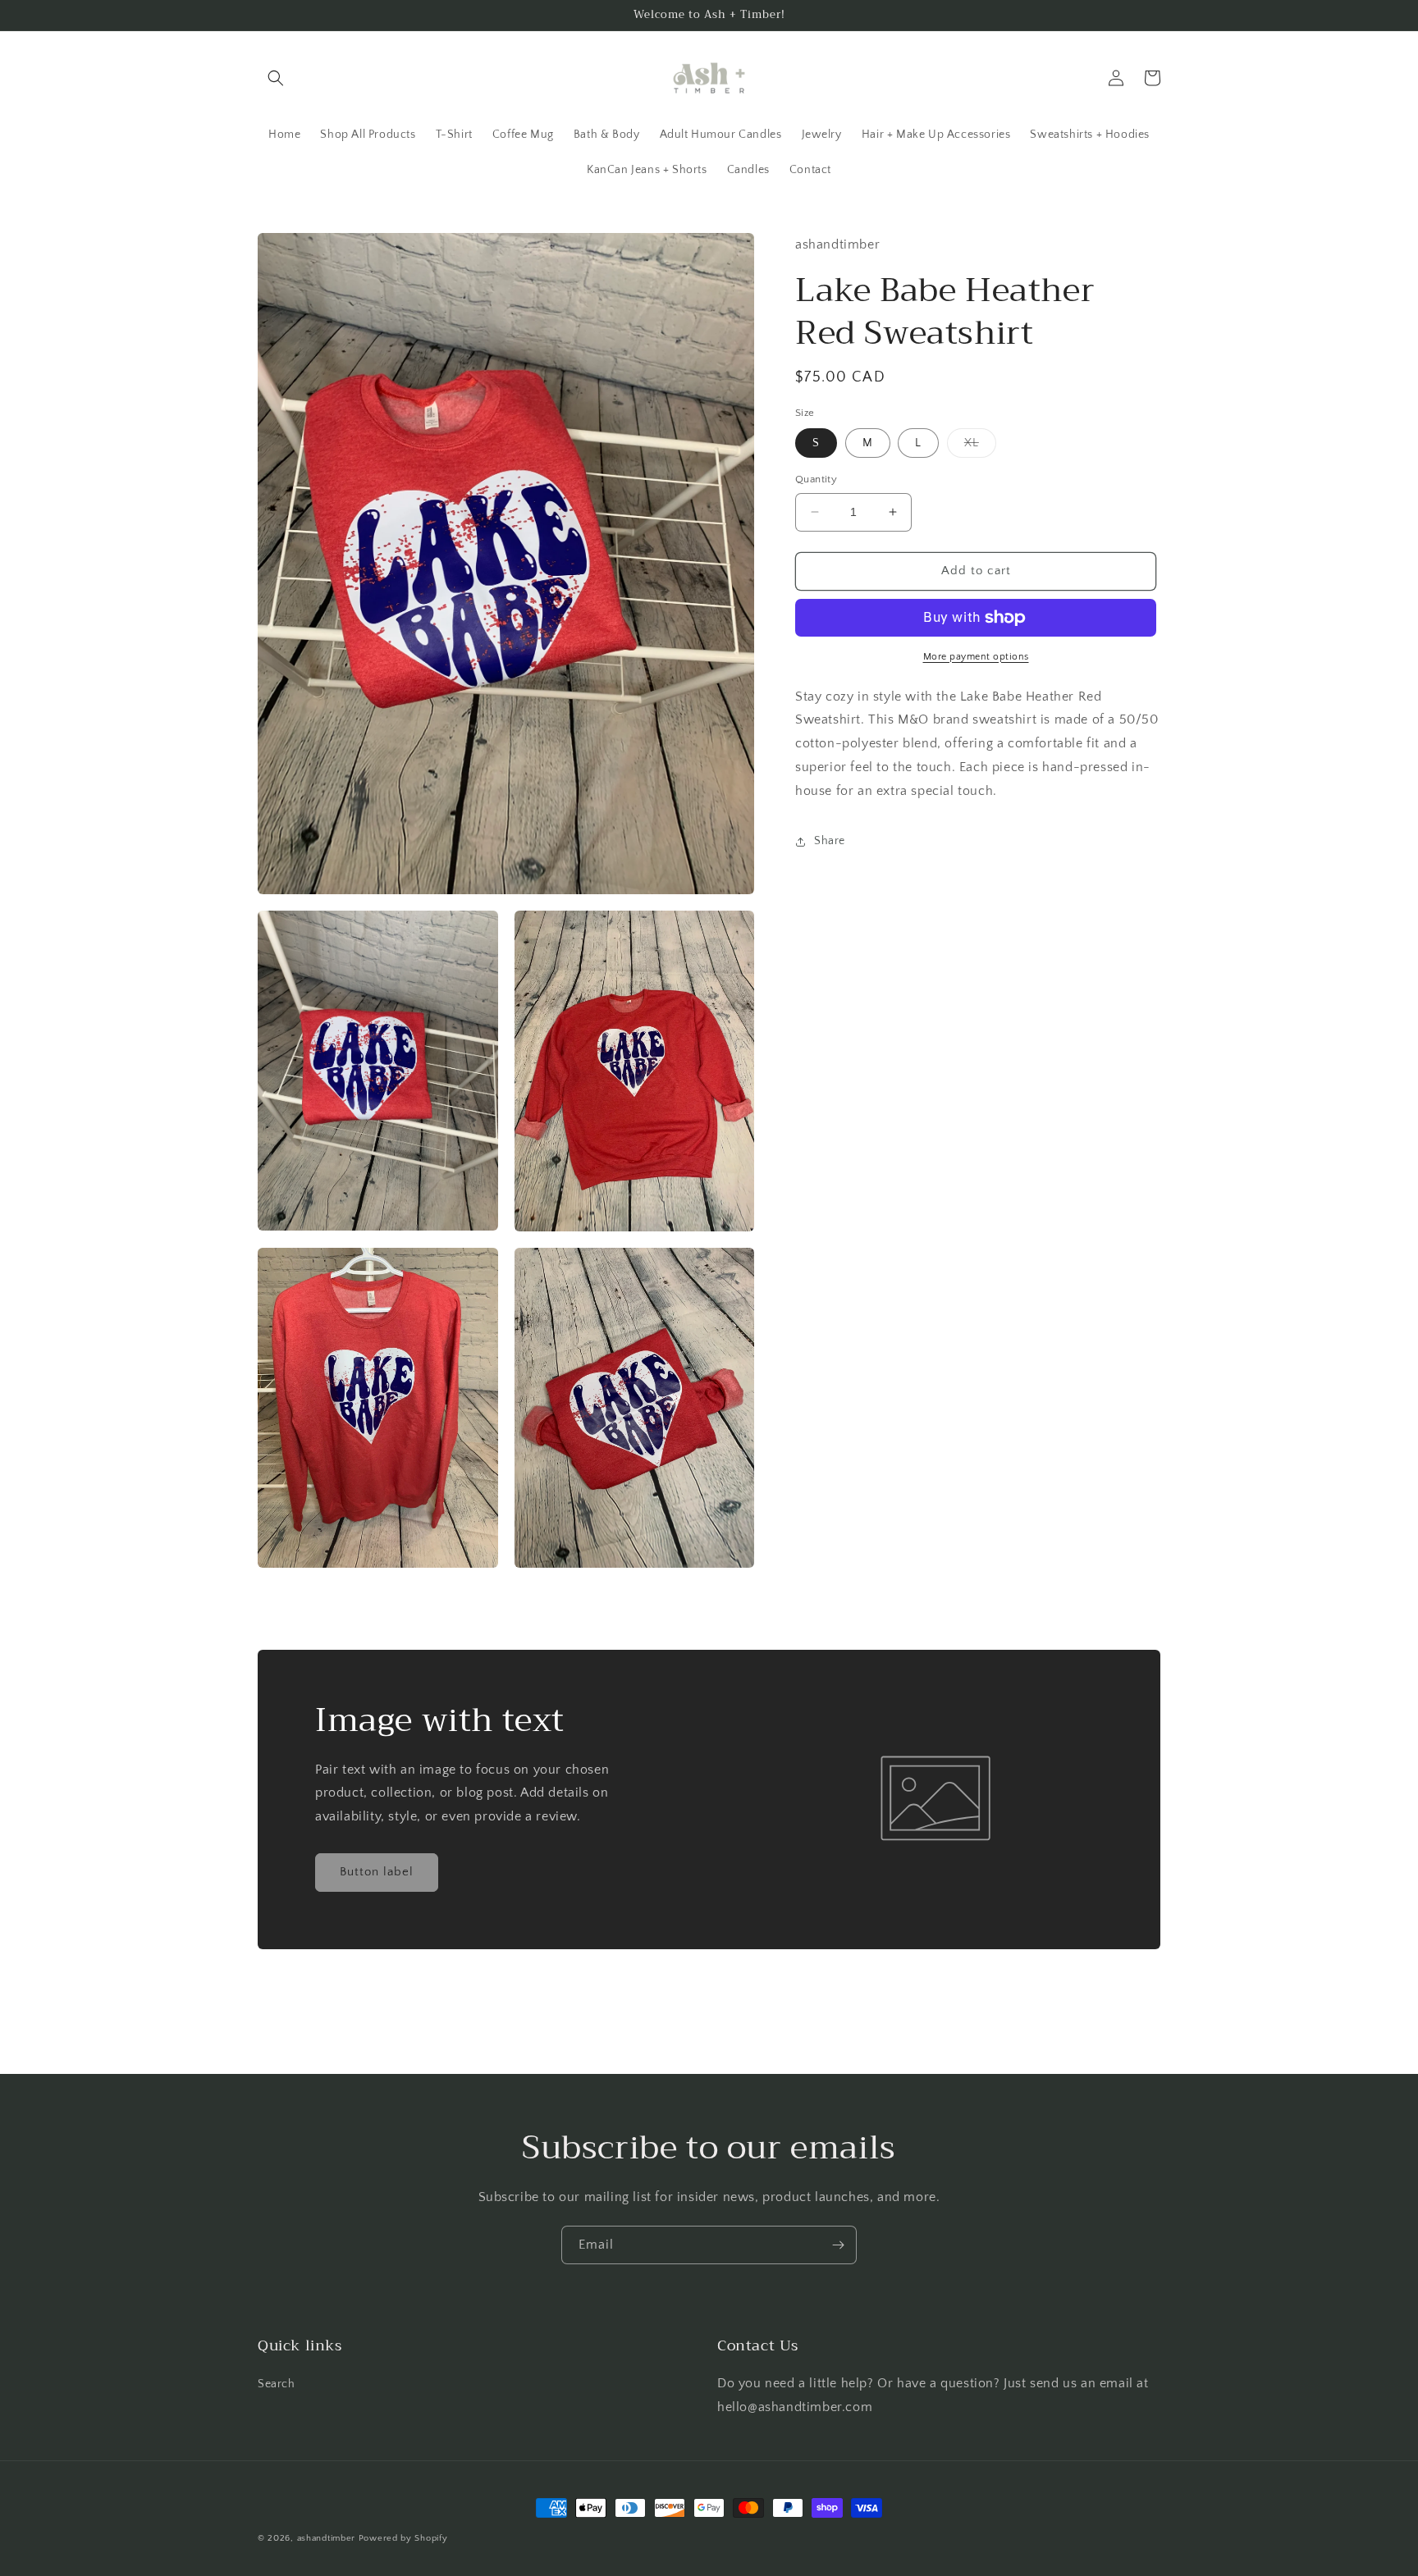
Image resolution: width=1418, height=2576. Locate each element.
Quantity (816, 479)
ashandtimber (326, 2538)
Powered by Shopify (403, 2538)
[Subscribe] (838, 2245)
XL (980, 447)
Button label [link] (377, 1872)
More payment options (976, 657)
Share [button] (830, 841)
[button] (276, 78)
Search (277, 2384)
